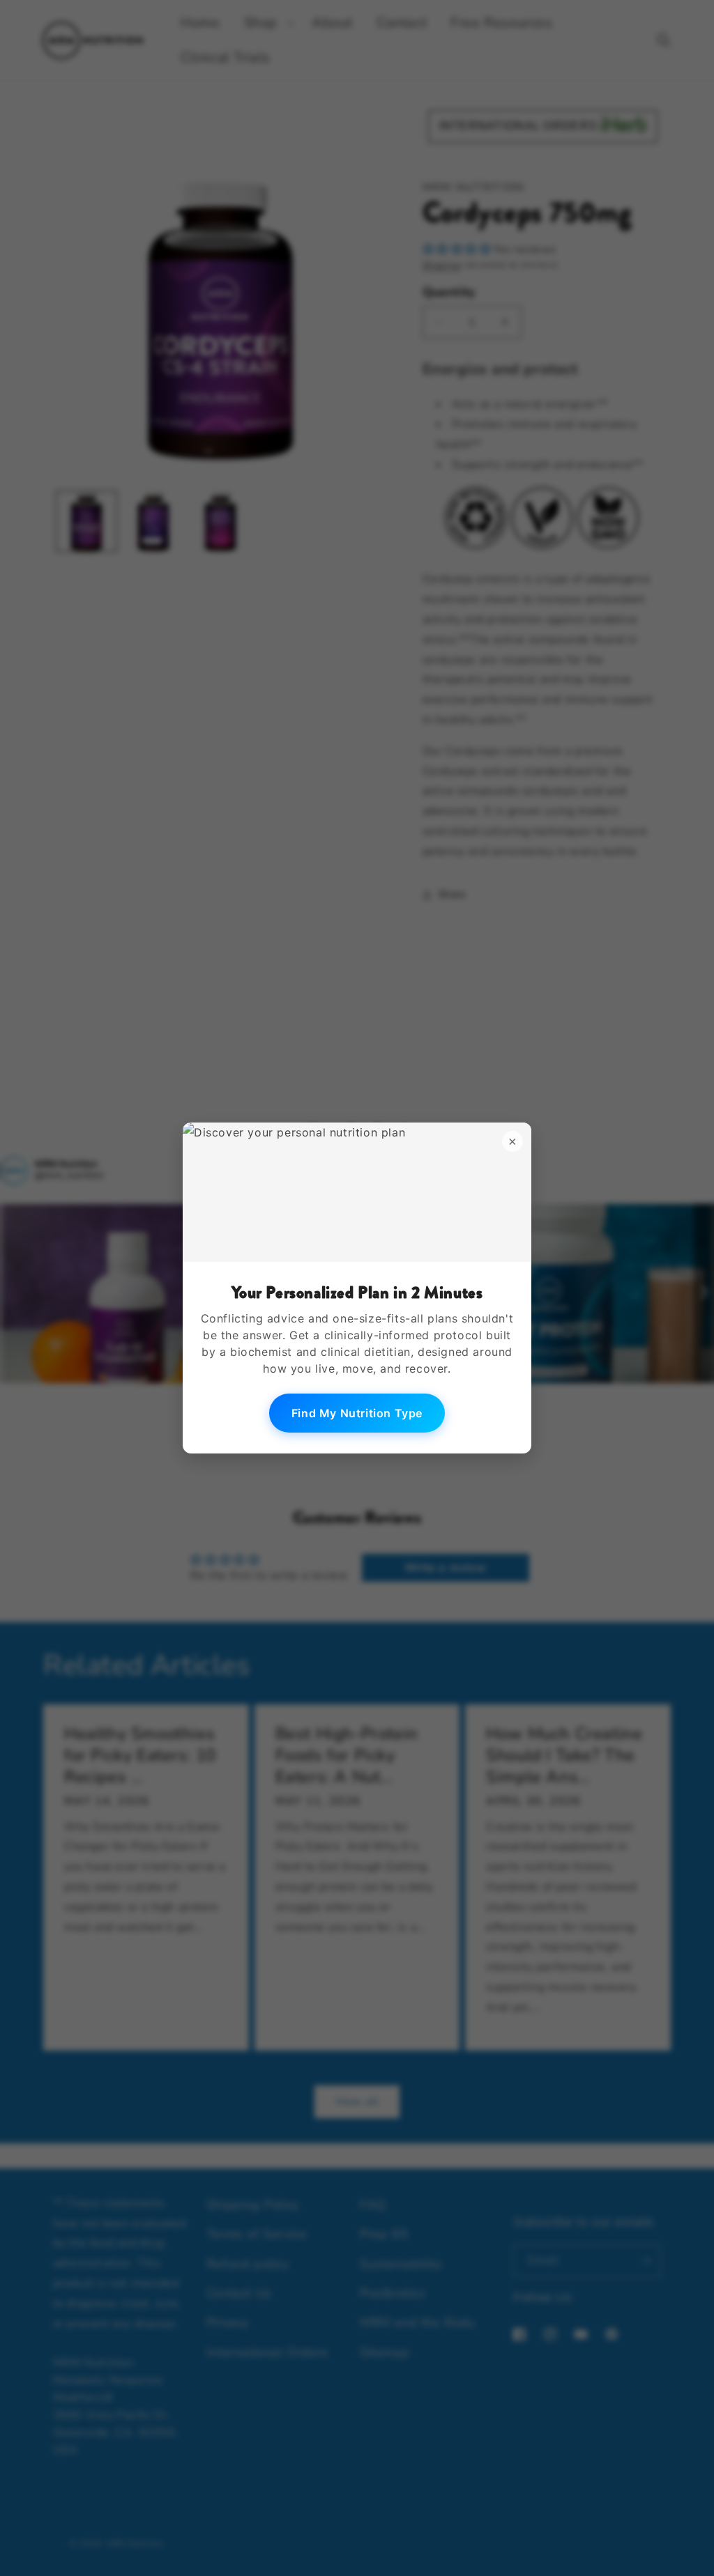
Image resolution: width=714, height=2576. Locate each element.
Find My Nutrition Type (357, 1413)
